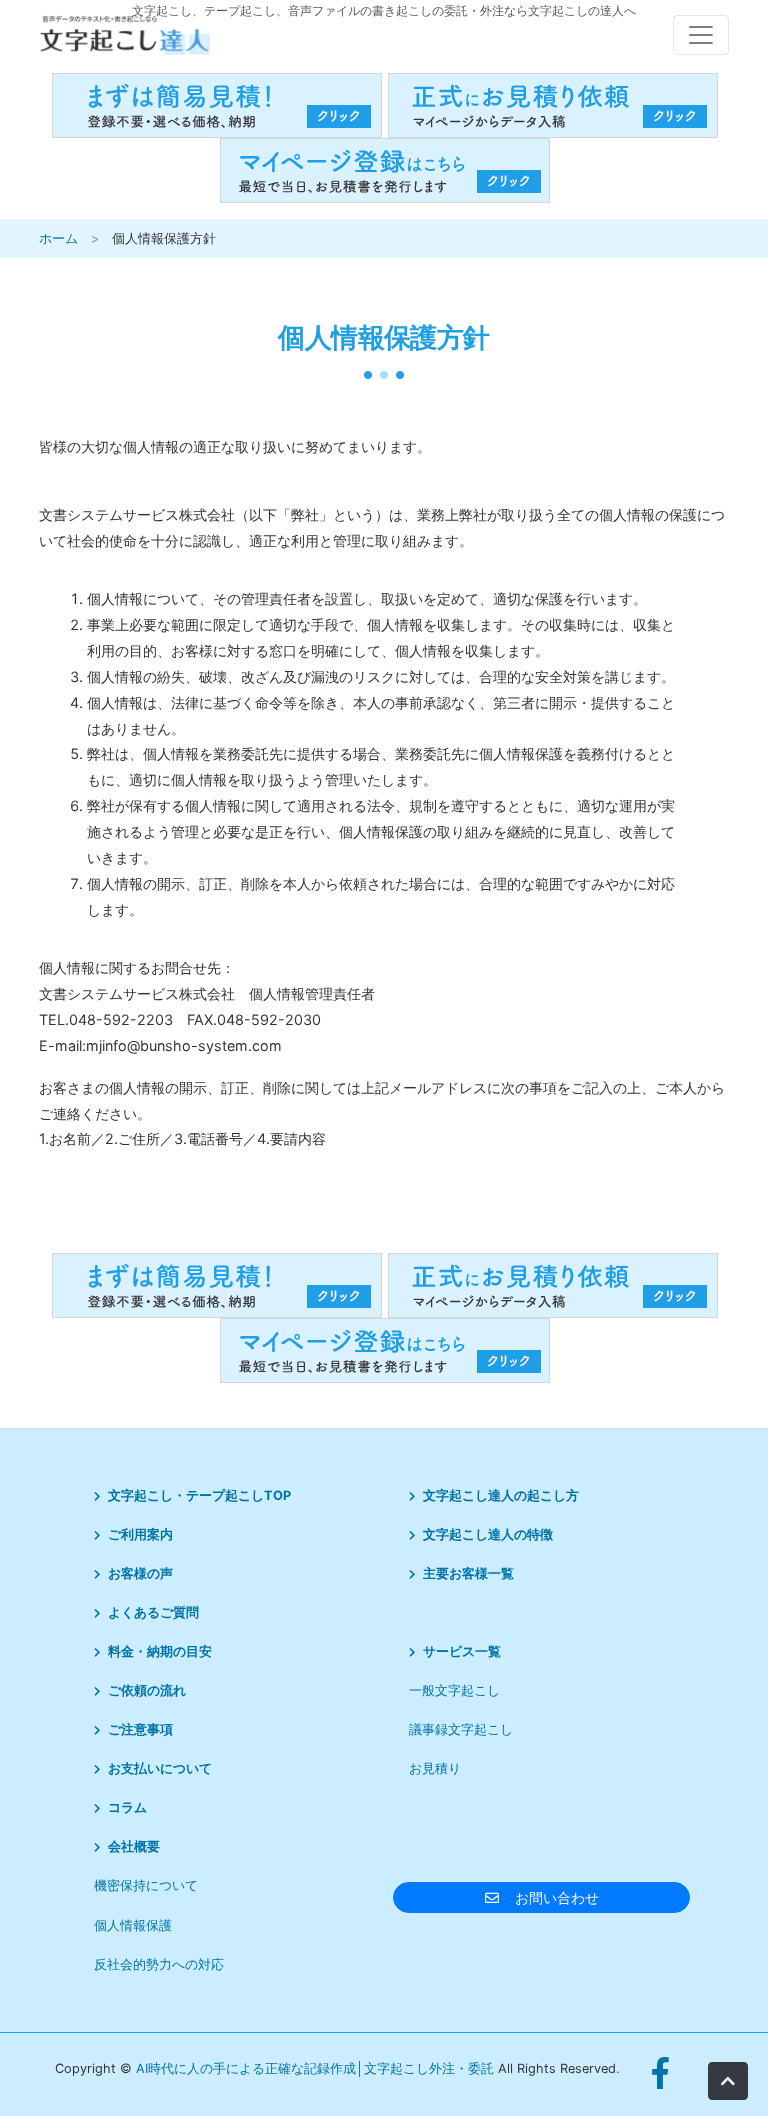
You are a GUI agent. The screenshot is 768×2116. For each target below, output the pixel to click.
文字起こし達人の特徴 (488, 1534)
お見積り (435, 1768)
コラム (127, 1807)
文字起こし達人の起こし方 (501, 1495)
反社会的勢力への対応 (159, 1964)
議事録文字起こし (461, 1729)
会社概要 (134, 1846)
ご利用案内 (140, 1534)
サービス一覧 (462, 1651)
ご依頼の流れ (147, 1690)
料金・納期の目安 (160, 1651)
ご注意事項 (140, 1729)
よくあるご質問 (153, 1612)
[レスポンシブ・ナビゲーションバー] (701, 35)
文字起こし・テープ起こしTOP (199, 1495)
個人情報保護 (133, 1925)
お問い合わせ (557, 1897)
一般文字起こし (454, 1690)
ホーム (58, 238)
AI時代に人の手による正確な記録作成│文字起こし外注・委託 (317, 2068)
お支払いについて (160, 1768)
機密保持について (146, 1885)
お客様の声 (140, 1573)
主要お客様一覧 (468, 1573)
